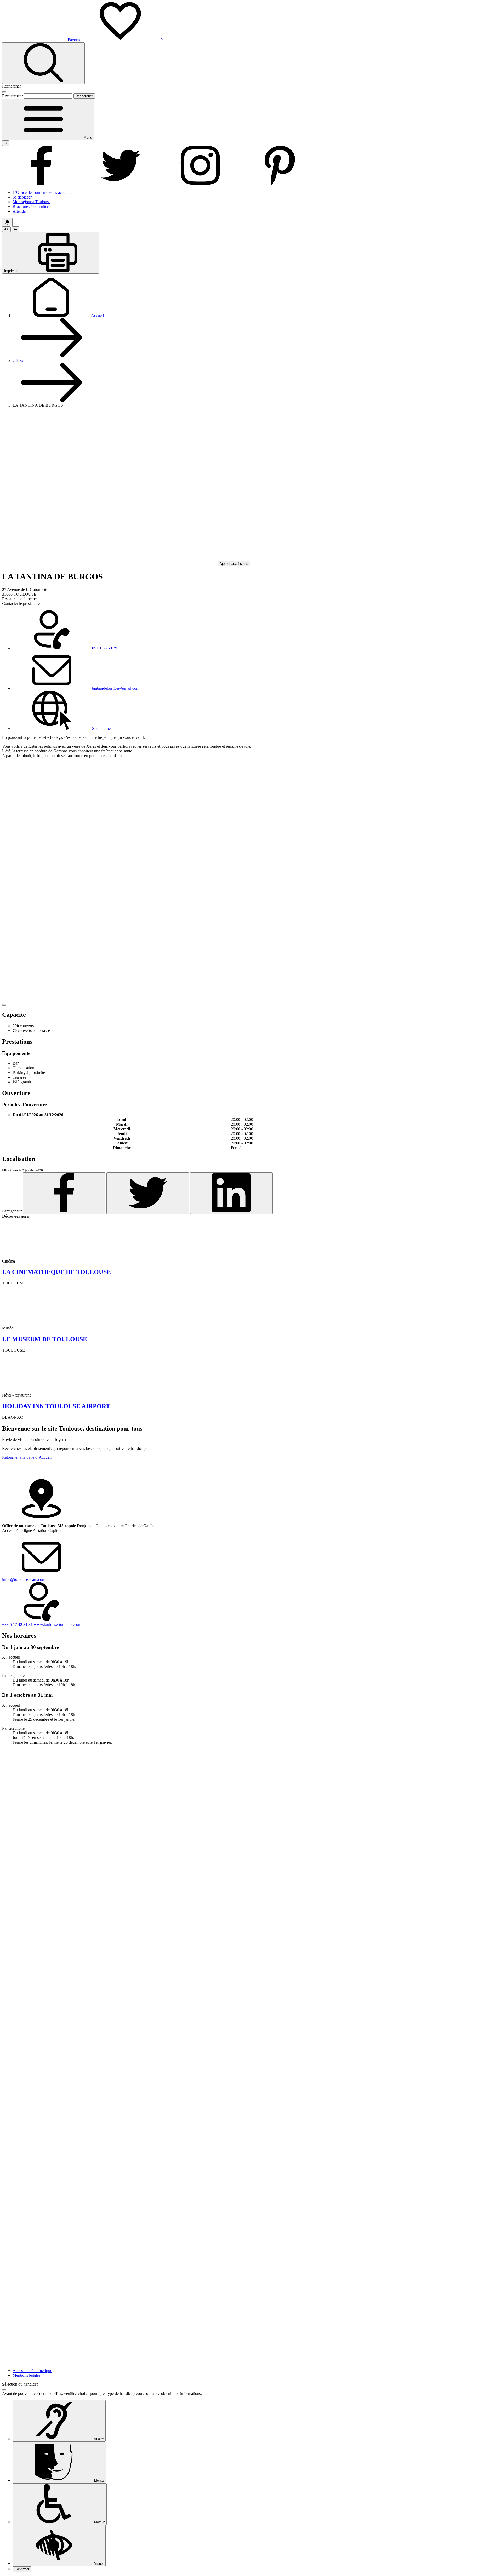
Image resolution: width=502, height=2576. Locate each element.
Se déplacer (22, 197)
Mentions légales (26, 2375)
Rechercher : (13, 96)
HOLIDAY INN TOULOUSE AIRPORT (56, 1406)
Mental (99, 2481)
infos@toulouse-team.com (24, 1580)
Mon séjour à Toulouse (32, 202)
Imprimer (11, 271)
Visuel (98, 2564)
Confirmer (22, 2569)
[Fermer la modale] (4, 92)
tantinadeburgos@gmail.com (115, 688)
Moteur (99, 2522)
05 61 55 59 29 (104, 648)
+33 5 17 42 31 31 (18, 1624)
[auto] (7, 222)
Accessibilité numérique (32, 2371)
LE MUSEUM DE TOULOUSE (45, 1339)
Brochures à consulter (30, 207)
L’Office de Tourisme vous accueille (42, 192)
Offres (18, 360)
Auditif (98, 2439)
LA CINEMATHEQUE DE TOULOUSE (56, 1272)
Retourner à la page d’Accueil (27, 1457)
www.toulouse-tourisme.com (58, 1624)
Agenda (19, 211)
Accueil (97, 315)
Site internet (101, 728)
